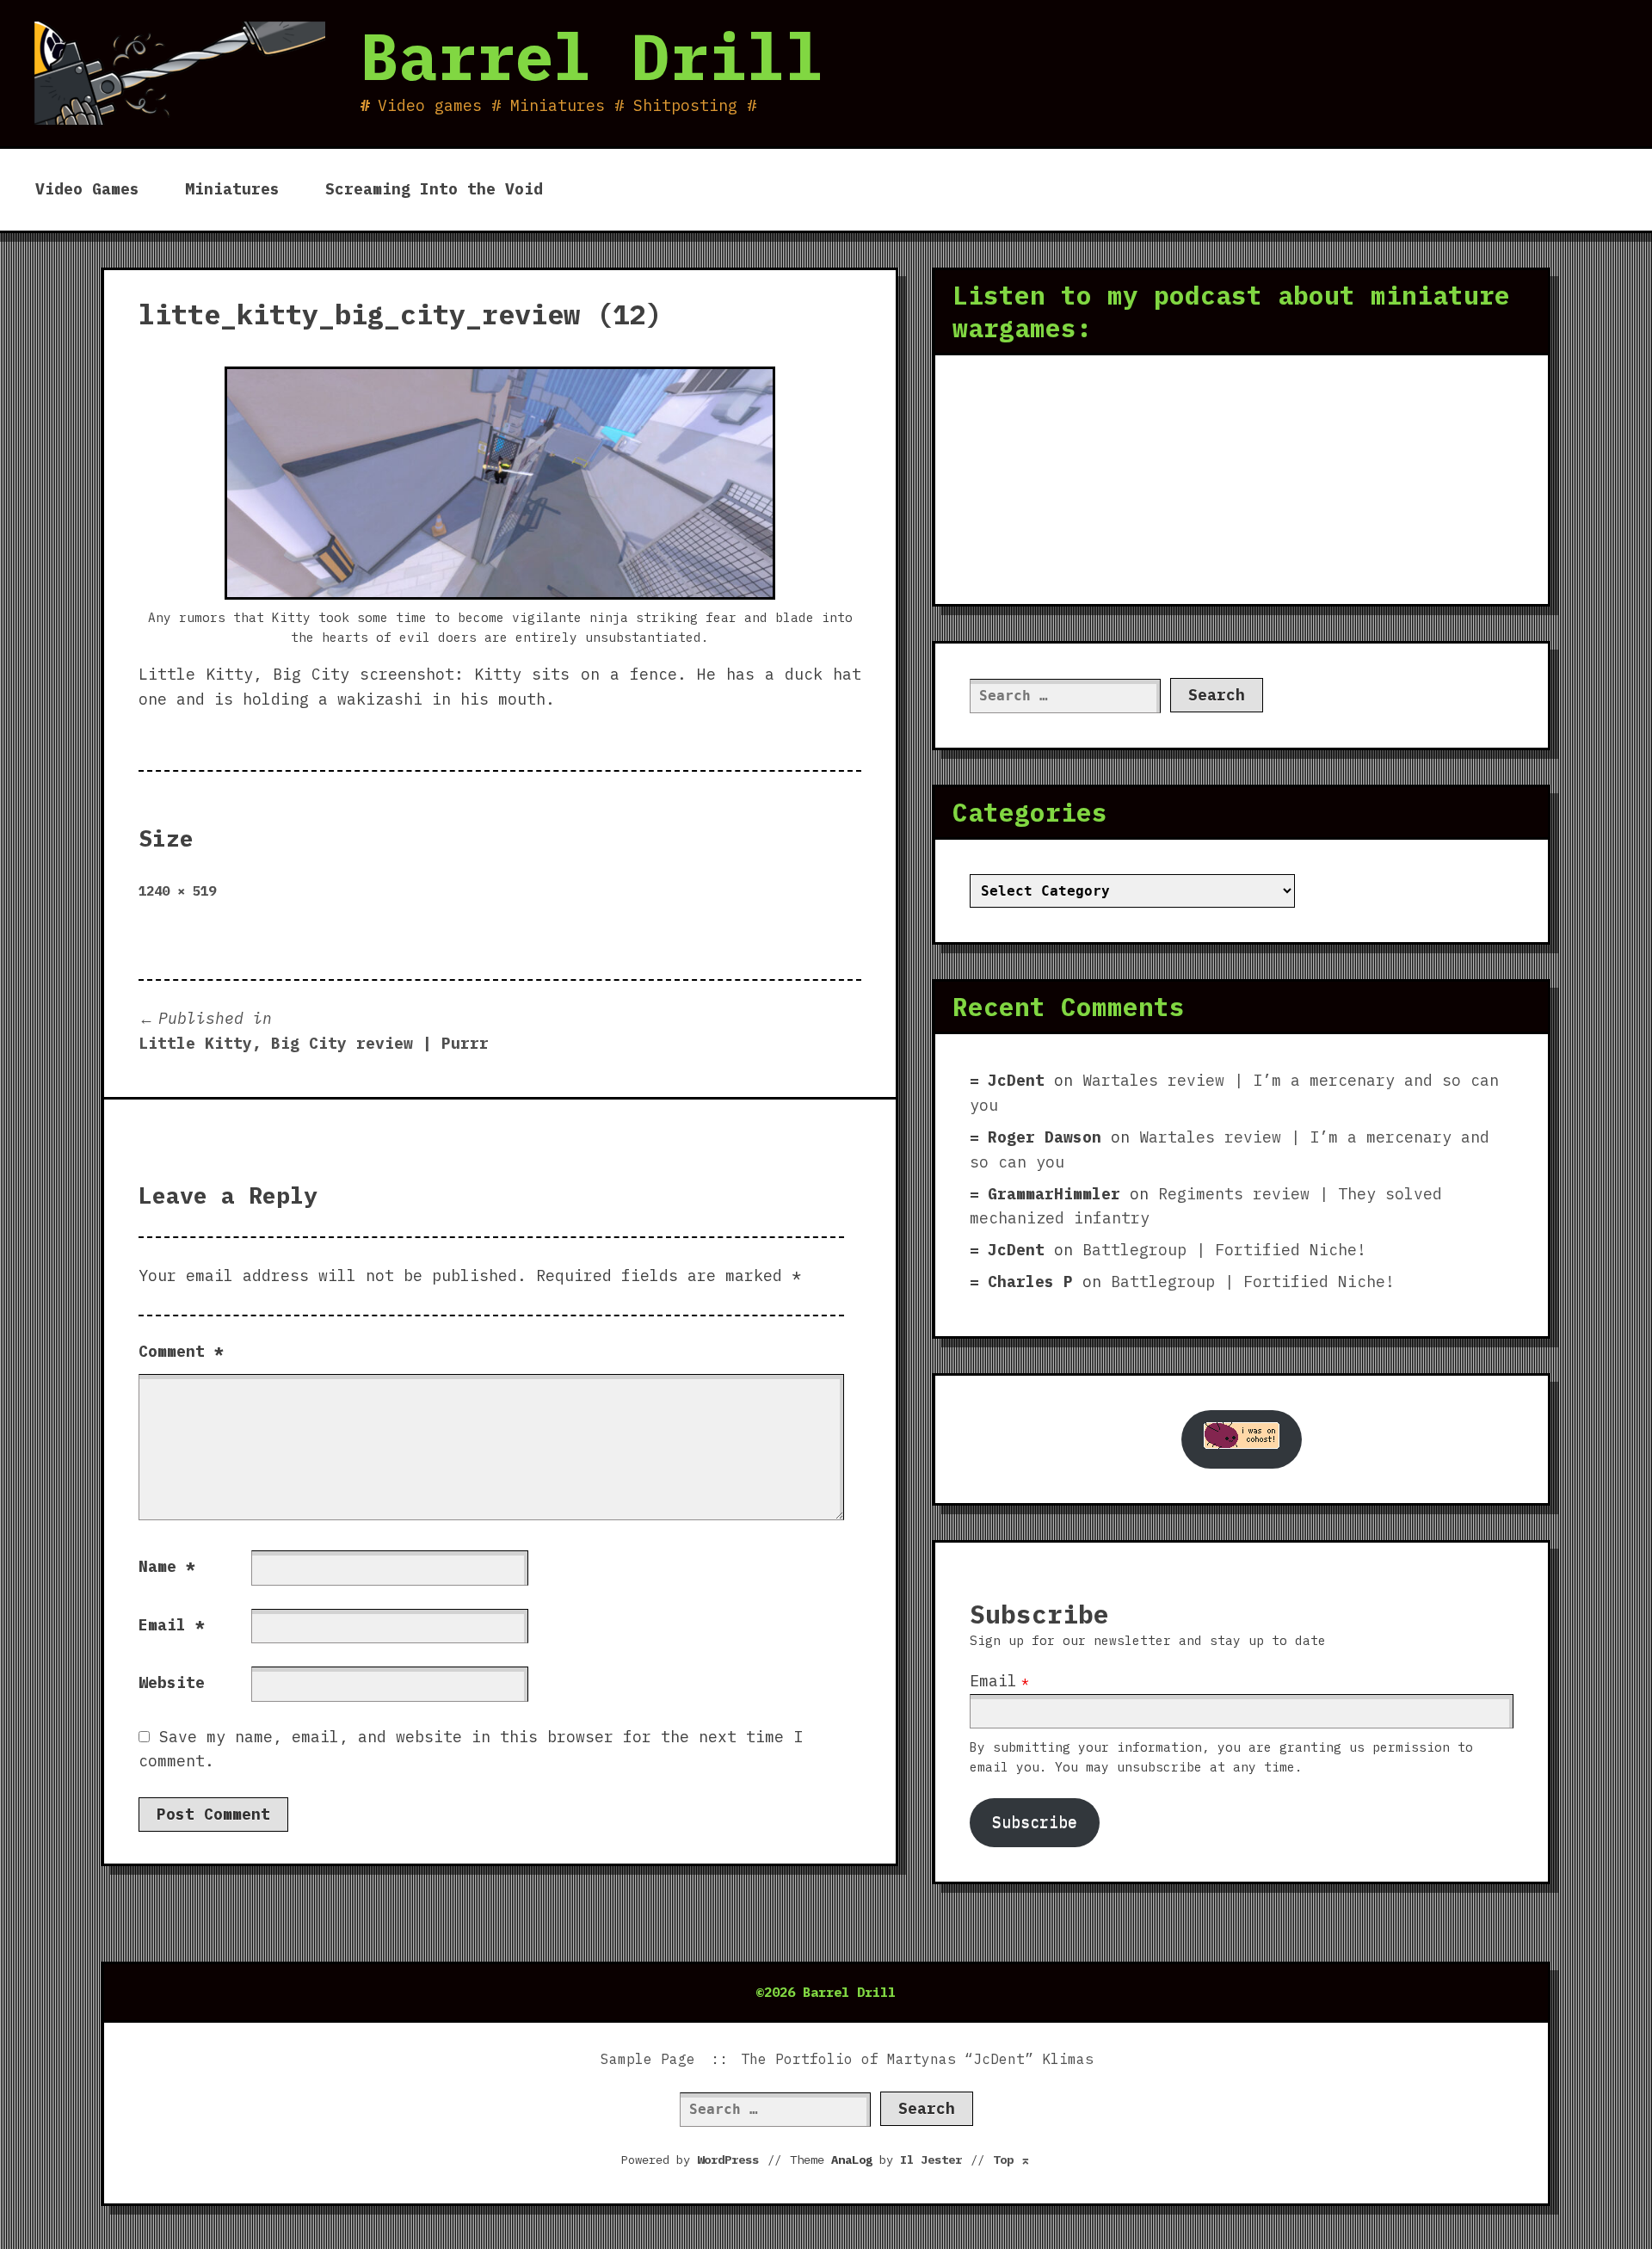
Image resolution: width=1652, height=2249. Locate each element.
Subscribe (1035, 1822)
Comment (181, 1351)
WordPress (728, 2160)
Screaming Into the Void (434, 189)
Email (172, 1625)
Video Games (87, 189)
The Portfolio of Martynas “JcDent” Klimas (917, 2059)
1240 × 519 (177, 890)
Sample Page (648, 2059)
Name (167, 1566)
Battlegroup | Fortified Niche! (1224, 1250)
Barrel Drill (592, 56)
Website (172, 1682)
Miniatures (232, 189)
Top (1012, 2160)
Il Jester (931, 2160)
